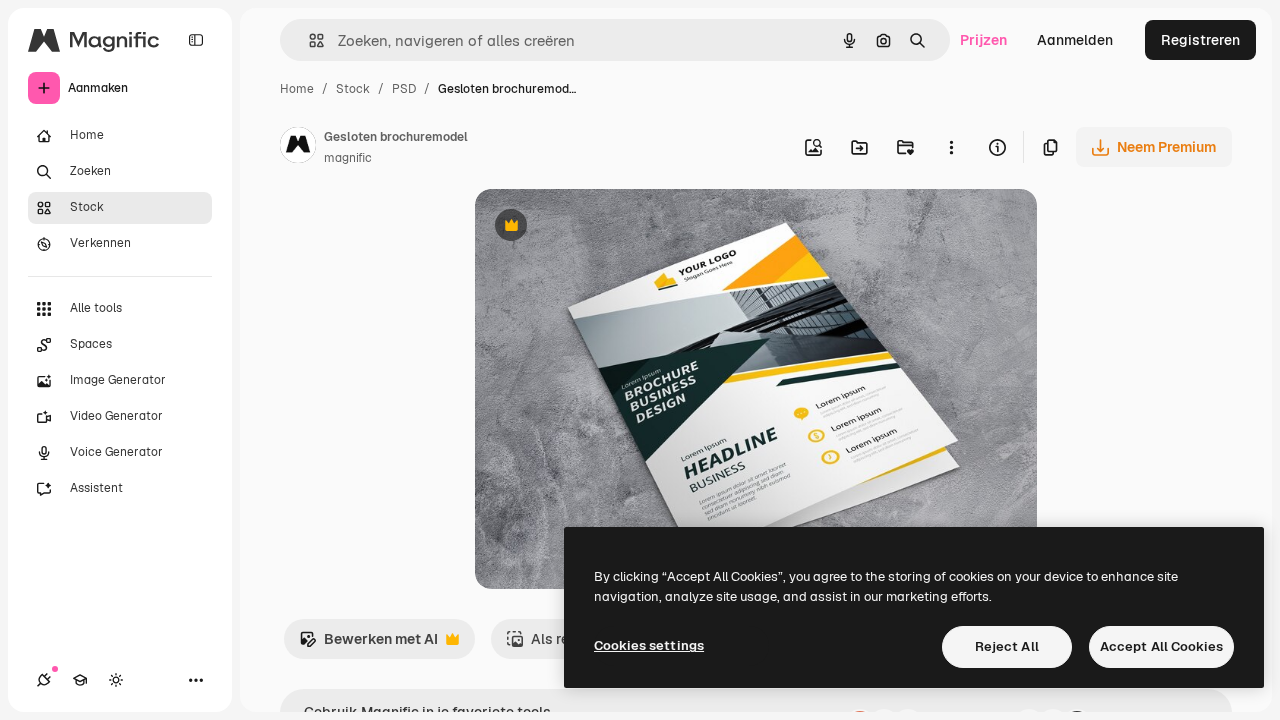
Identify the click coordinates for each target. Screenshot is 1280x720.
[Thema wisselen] (116, 680)
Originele (606, 227)
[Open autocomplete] (308, 40)
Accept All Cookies (1161, 646)
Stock (353, 89)
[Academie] (80, 680)
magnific (348, 158)
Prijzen (983, 40)
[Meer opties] (951, 147)
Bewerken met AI (368, 644)
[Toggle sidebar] (196, 40)
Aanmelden (1075, 40)
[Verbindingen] (44, 680)
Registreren (1200, 40)
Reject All (1007, 646)
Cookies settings (649, 645)
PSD (404, 89)
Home (297, 89)
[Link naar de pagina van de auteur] (298, 148)
